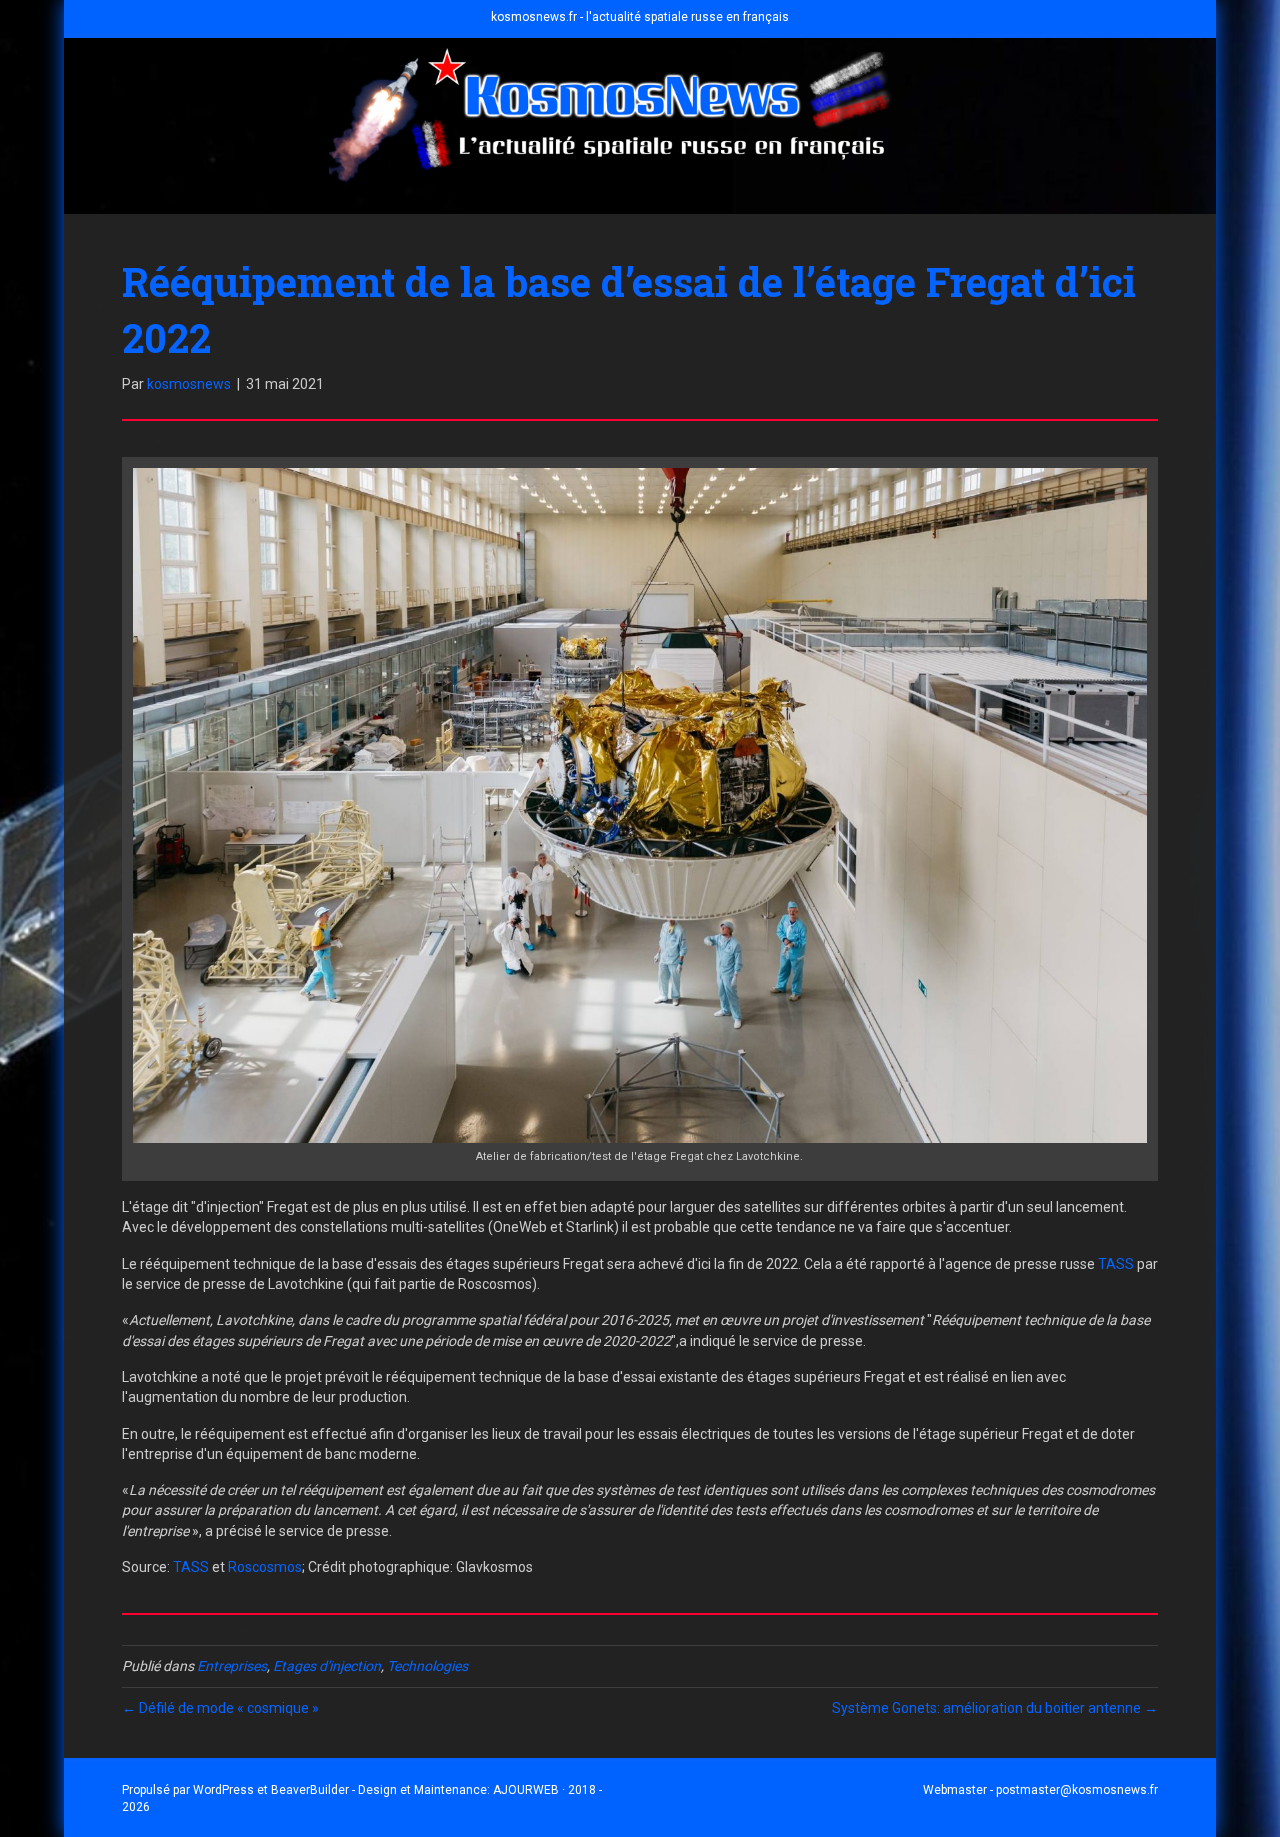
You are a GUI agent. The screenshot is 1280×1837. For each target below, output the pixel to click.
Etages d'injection (327, 1666)
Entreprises (232, 1666)
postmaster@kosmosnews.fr (1077, 1790)
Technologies (427, 1666)
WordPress (223, 1790)
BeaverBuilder (310, 1790)
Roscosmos (265, 1567)
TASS (1116, 1264)
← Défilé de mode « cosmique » (220, 1708)
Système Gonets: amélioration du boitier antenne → (995, 1708)
